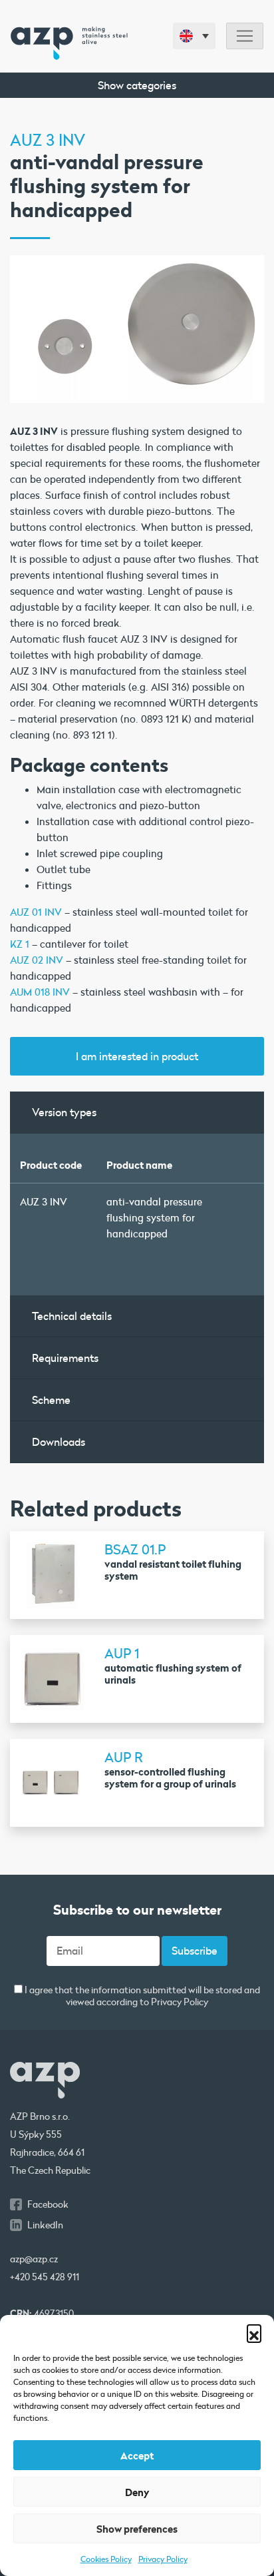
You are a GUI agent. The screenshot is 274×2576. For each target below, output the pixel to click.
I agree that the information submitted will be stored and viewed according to (141, 1996)
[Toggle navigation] (245, 36)
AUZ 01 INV (36, 912)
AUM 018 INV (40, 992)
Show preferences (137, 2529)
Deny (137, 2492)
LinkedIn (45, 2225)
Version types (64, 1112)
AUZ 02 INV (37, 960)
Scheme (51, 1400)
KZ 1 (20, 944)
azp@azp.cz (34, 2259)
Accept (137, 2455)
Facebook (48, 2204)
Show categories (137, 85)
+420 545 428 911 (45, 2277)
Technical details (72, 1316)
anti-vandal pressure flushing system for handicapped (154, 1217)
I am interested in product (137, 1056)
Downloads (59, 1442)
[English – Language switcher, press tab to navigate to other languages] (194, 36)
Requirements (65, 1358)
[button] (254, 2332)
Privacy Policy (163, 2559)
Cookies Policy (106, 2559)
